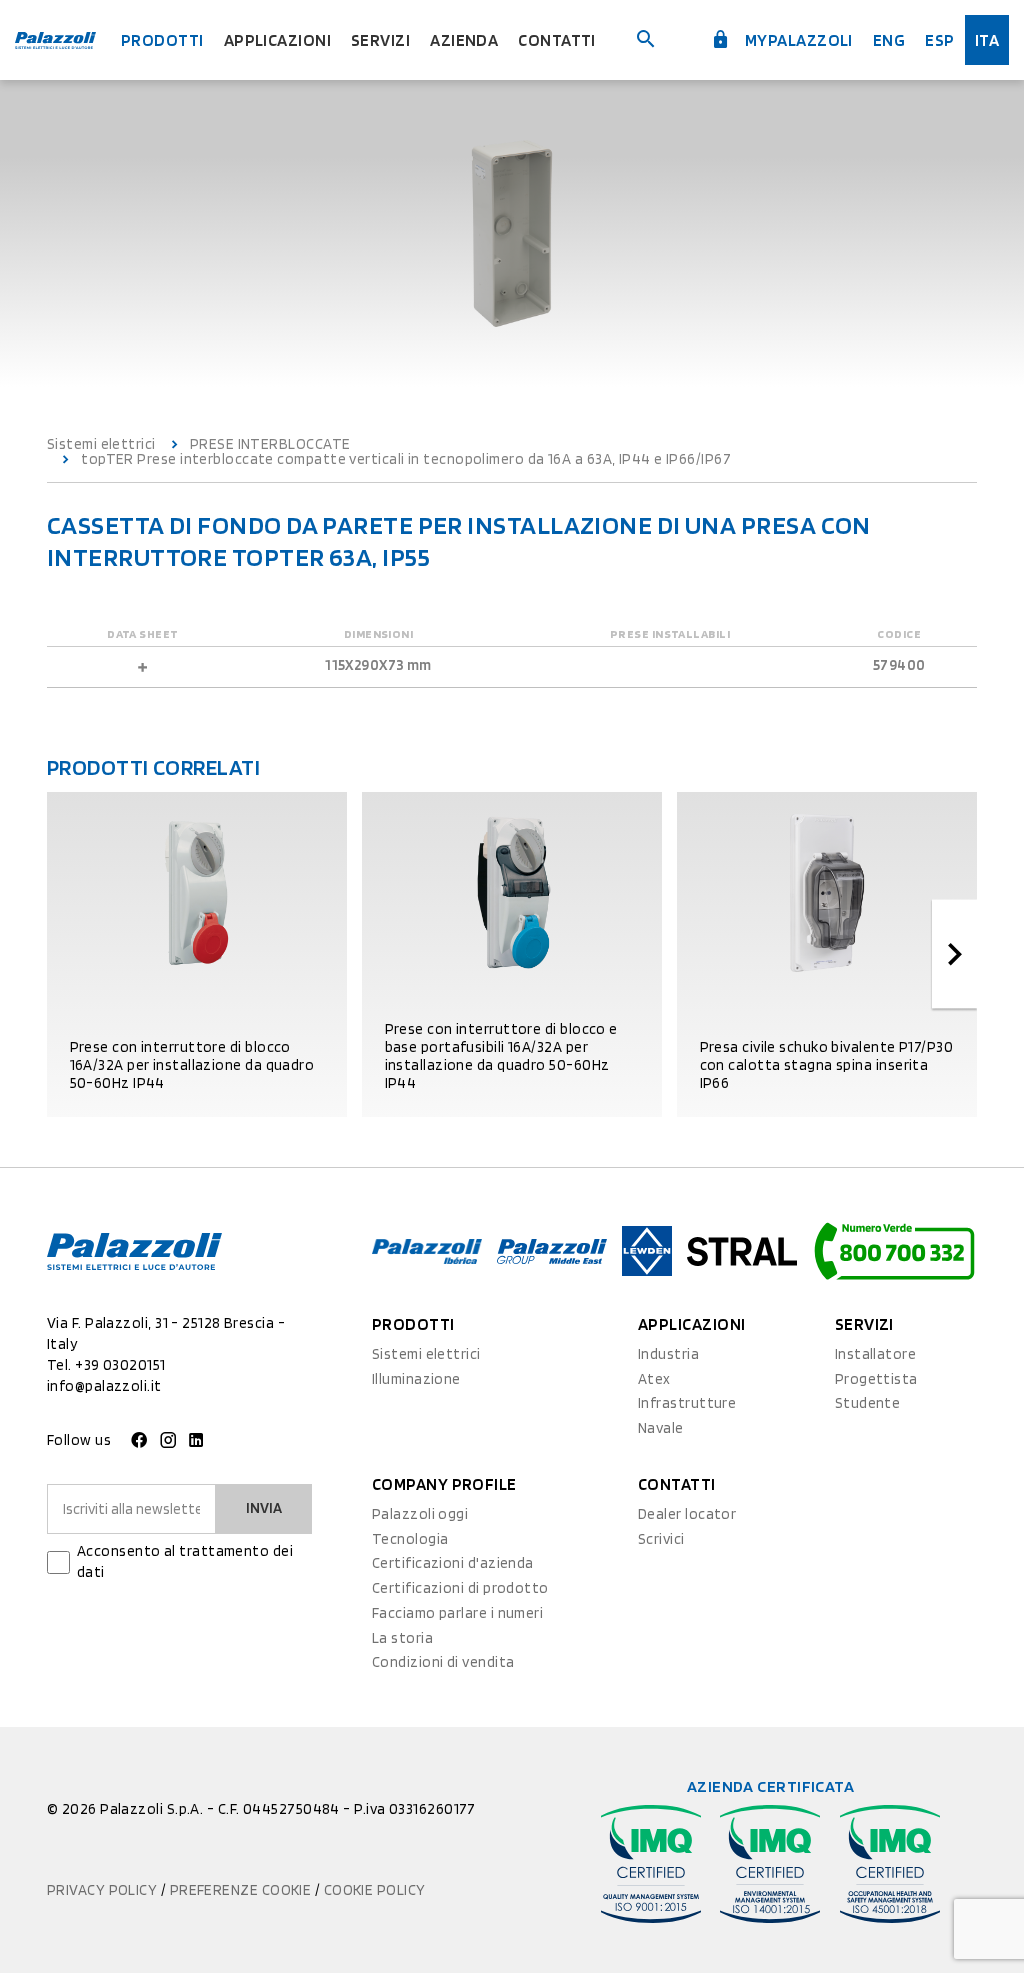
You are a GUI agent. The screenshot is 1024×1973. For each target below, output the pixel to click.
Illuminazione (416, 1379)
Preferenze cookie (242, 1890)
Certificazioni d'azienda (453, 1563)
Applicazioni (277, 40)
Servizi (380, 40)
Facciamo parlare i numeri (457, 1613)
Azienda (464, 40)
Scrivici (661, 1539)
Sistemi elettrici (101, 444)
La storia (402, 1638)
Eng (889, 40)
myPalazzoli (797, 40)
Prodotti (162, 40)
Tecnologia (410, 1539)
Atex (654, 1379)
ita (987, 40)
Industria (668, 1354)
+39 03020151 (120, 1365)
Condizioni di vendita (443, 1662)
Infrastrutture (687, 1403)
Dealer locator (687, 1514)
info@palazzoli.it (104, 1386)
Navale (661, 1428)
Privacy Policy (104, 1890)
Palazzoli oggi (420, 1514)
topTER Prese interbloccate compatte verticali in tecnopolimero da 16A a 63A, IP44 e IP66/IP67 (406, 459)
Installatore (875, 1354)
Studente (868, 1403)
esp (939, 40)
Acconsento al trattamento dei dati (185, 1561)
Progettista (876, 1379)
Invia (264, 1508)
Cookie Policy (375, 1890)
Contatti (557, 40)
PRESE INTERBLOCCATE (270, 444)
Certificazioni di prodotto (460, 1588)
